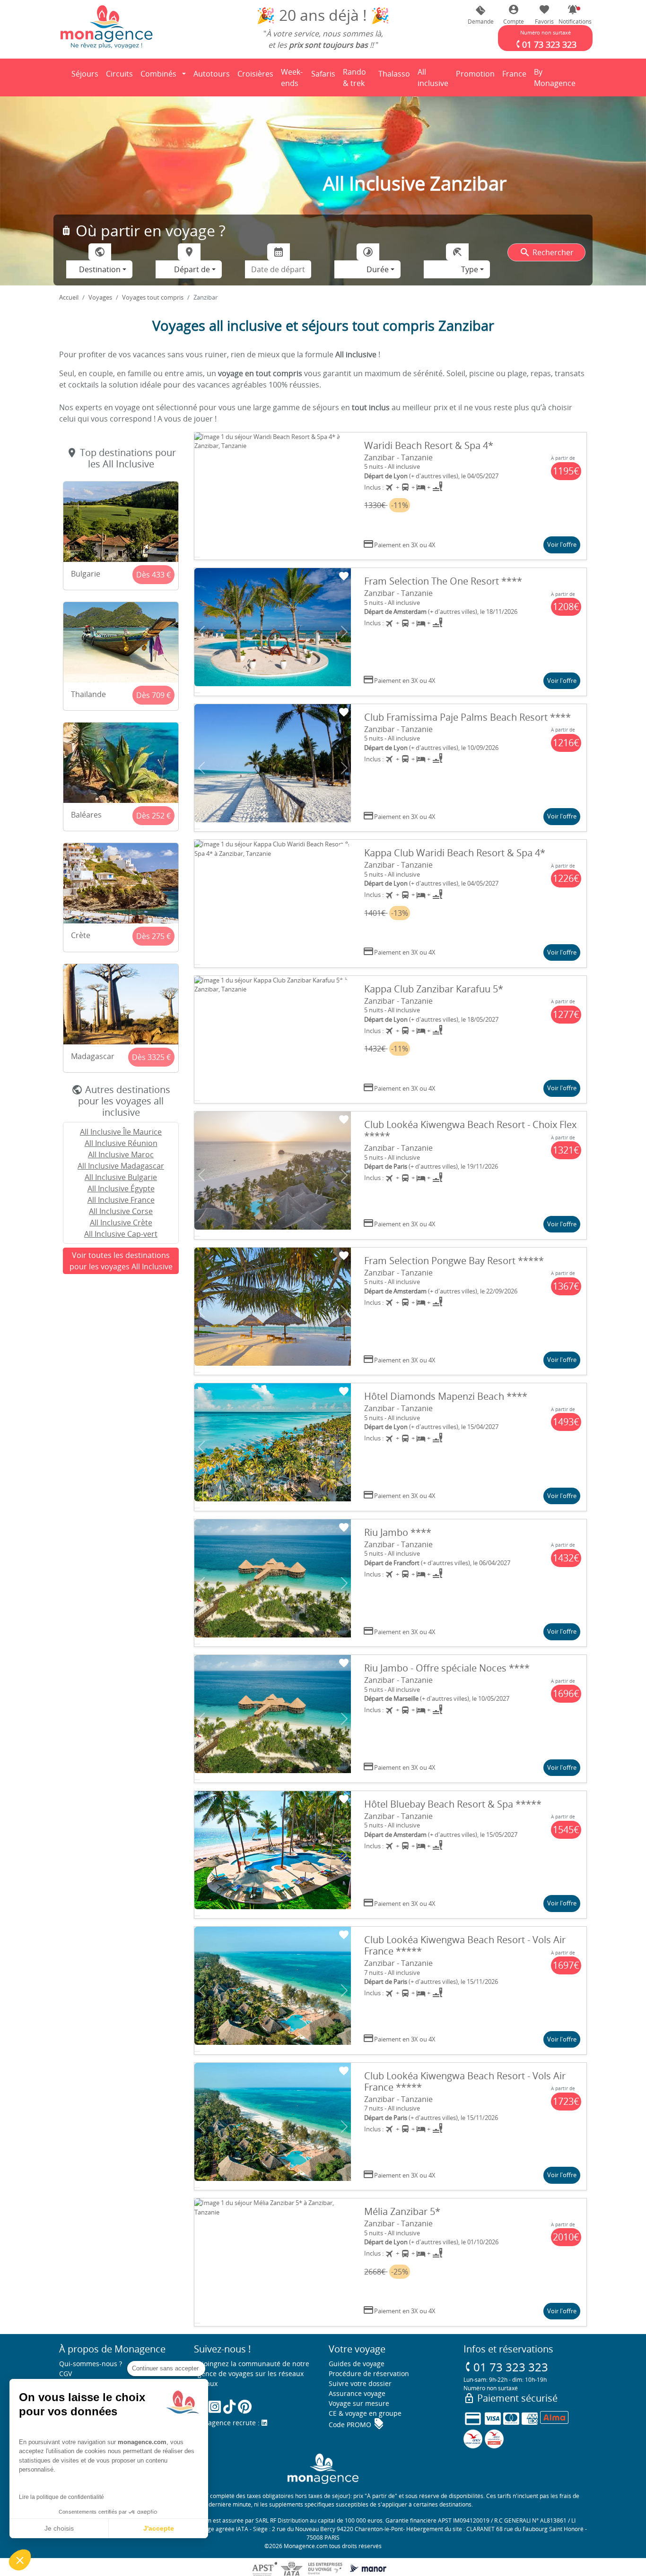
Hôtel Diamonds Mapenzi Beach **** (446, 1396)
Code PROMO (357, 2425)
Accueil (69, 297)
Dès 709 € (153, 695)
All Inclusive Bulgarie (121, 1177)
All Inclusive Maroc (121, 1154)
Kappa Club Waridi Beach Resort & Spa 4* (455, 853)
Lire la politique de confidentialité (61, 2497)
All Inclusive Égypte (121, 1189)
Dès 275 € (153, 936)
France (516, 77)
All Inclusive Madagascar (121, 1166)
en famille (134, 373)
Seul (67, 373)
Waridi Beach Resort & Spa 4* (429, 445)
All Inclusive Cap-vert (121, 1234)
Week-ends (292, 78)
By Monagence (556, 78)
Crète (81, 935)
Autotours (212, 74)
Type (470, 269)
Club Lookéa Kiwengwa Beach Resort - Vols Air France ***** (465, 1945)
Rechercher (546, 252)
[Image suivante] (344, 496)
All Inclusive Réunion (121, 1143)
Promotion (475, 77)
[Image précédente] (201, 496)
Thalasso (396, 77)
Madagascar (93, 1056)
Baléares (86, 815)
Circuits (119, 74)
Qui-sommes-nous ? (91, 2364)
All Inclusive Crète (121, 1223)
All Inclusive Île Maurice (121, 1132)
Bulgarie (86, 574)
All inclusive (435, 78)
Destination (100, 269)
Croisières (255, 74)
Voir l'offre (562, 544)
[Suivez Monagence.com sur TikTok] (229, 2407)
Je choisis (59, 2528)
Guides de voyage (357, 2364)
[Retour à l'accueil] (106, 26)
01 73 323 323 (506, 2367)
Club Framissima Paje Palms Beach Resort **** (467, 717)
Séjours (87, 77)
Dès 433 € (153, 575)
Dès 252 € (153, 816)
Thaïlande (88, 694)
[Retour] (60, 78)
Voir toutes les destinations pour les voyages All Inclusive (121, 1261)
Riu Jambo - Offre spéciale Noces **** (447, 1668)
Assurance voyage (357, 2393)
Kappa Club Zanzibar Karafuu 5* (434, 989)
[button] (573, 15)
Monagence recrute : (228, 2423)
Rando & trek (358, 78)
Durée (378, 269)
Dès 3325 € (151, 1057)
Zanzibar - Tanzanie (398, 457)
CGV (65, 2374)
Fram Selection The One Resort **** (443, 581)
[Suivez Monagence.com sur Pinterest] (245, 2407)
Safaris (325, 77)
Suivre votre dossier (360, 2383)
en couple (96, 373)
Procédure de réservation (369, 2374)
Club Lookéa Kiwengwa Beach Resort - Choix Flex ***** (470, 1130)
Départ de (192, 269)
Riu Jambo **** (398, 1532)
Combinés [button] (158, 74)
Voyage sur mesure (359, 2403)
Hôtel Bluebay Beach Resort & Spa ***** (453, 1804)
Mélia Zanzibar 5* (402, 2211)
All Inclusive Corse (121, 1211)
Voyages (100, 297)
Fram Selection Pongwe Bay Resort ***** (454, 1261)
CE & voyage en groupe (365, 2413)
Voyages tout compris (153, 297)
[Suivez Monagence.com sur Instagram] (215, 2407)
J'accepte (159, 2528)
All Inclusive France (121, 1200)
